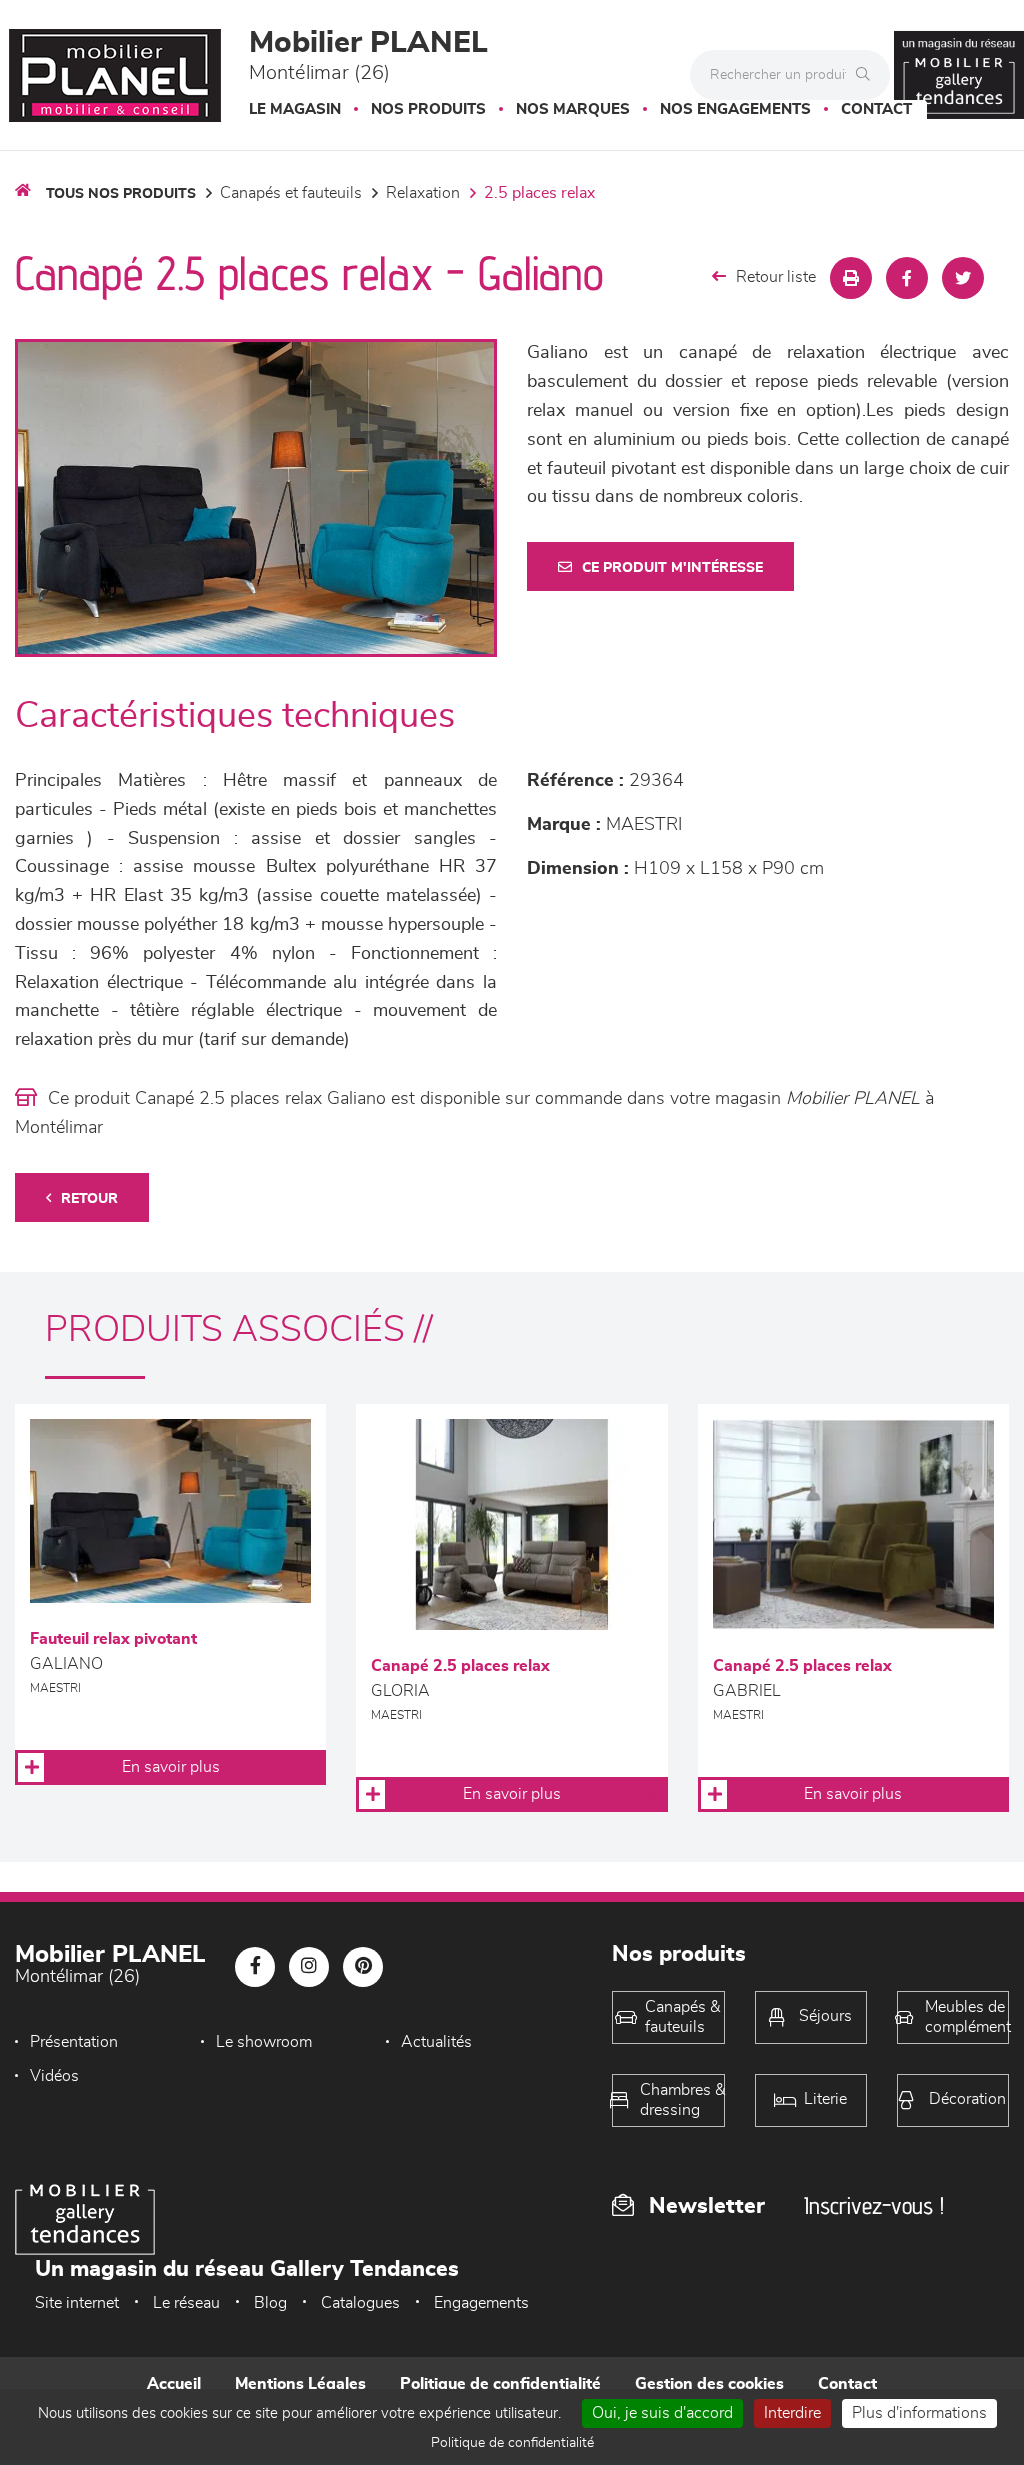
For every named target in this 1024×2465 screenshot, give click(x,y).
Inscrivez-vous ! (874, 2205)
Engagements (481, 2303)
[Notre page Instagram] (309, 1967)
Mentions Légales (300, 2384)
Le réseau (186, 2303)
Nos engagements (735, 109)
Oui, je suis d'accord (662, 2413)
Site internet (77, 2303)
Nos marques (573, 109)
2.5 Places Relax (539, 193)
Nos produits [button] (428, 109)
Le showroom (264, 2042)
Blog (270, 2303)
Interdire (792, 2413)
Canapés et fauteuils (291, 193)
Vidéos (54, 2076)
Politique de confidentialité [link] (512, 2443)
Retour (89, 1199)
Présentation (74, 2042)
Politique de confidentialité (500, 2384)
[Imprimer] (851, 278)
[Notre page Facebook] (255, 1967)
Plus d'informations (919, 2413)
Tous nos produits (121, 194)
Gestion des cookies (709, 2384)
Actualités (436, 2042)
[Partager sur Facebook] (907, 278)
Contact (876, 109)
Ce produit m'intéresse (672, 568)
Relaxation (423, 193)
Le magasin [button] (295, 109)
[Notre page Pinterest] (363, 1967)
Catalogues (360, 2303)
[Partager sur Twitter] (963, 278)
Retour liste (776, 277)
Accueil (174, 2384)
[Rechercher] (868, 75)
